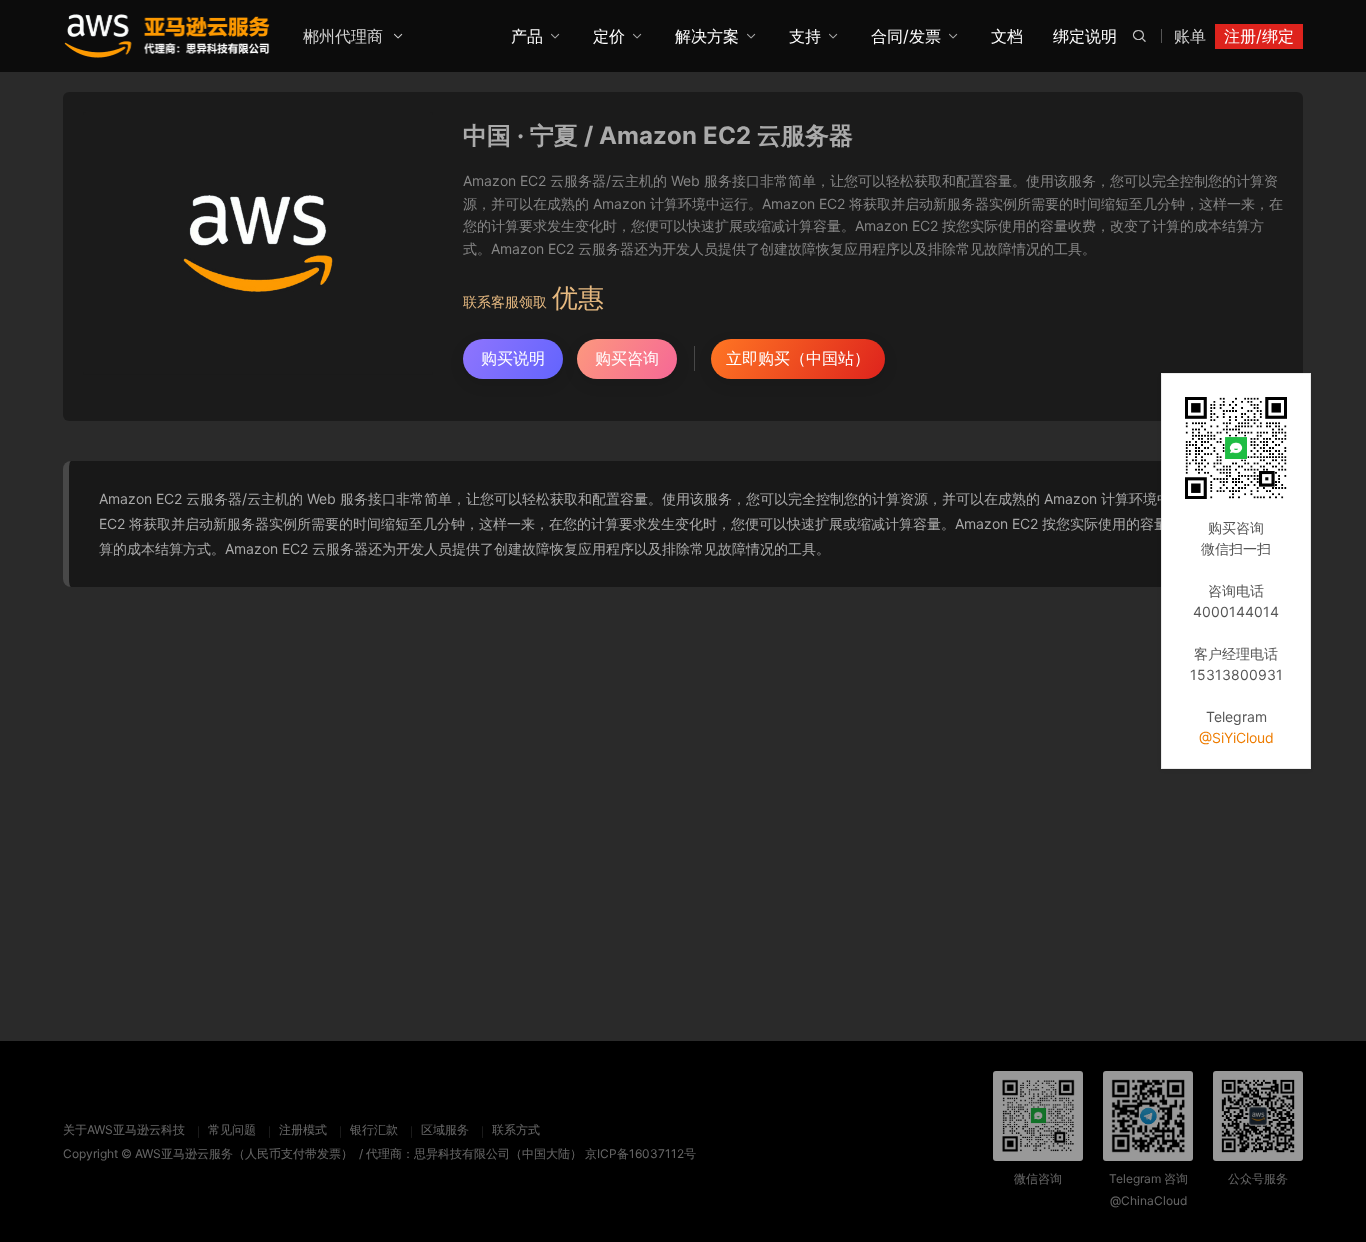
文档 (1007, 36)
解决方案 (707, 36)
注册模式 (303, 1129)
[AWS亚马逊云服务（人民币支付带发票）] (167, 35)
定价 (609, 36)
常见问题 (232, 1129)
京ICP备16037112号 (640, 1153)
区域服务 (445, 1129)
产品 (527, 36)
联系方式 (516, 1129)
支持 (805, 36)
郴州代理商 (343, 36)
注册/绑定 (1259, 36)
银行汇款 (374, 1129)
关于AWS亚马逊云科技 (124, 1129)
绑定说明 (1085, 36)
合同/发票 (906, 36)
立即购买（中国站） (798, 358)
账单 (1190, 36)
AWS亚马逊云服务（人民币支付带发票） (244, 1153)
